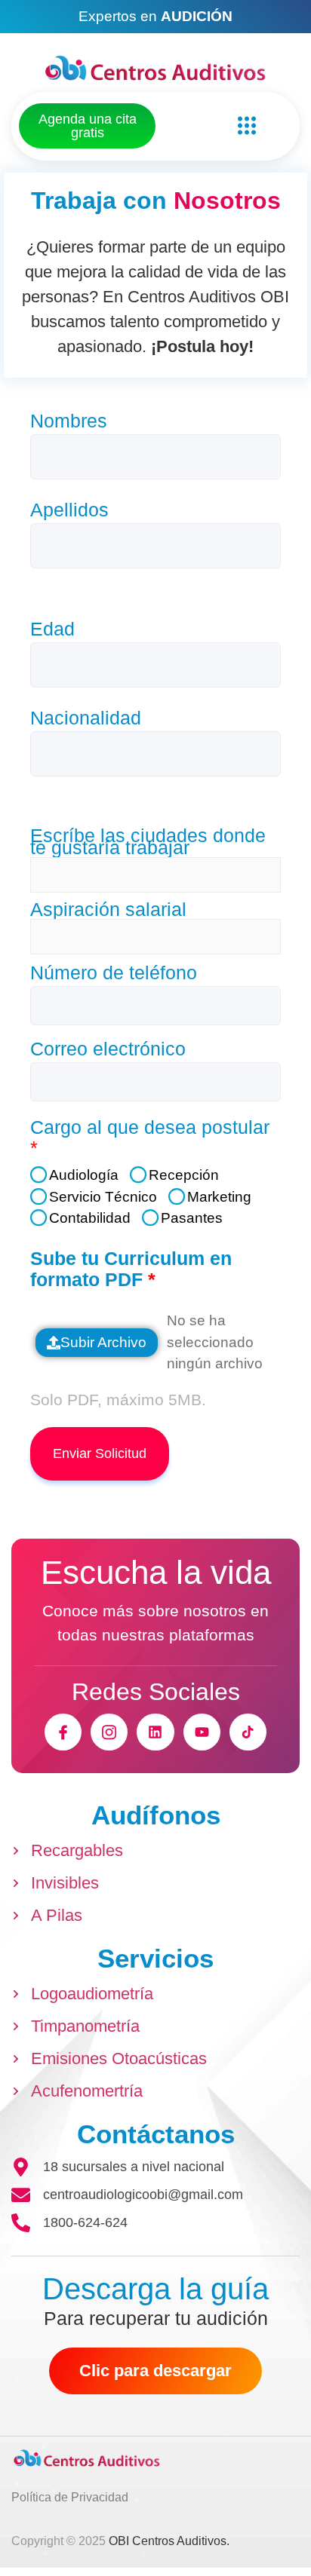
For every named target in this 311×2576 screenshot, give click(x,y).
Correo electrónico (114, 1049)
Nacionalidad (92, 718)
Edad (59, 629)
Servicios (155, 1958)
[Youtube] (202, 1732)
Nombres (75, 421)
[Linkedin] (155, 1732)
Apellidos (76, 510)
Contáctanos (156, 2134)
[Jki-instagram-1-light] (109, 1732)
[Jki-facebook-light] (63, 1732)
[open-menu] (243, 126)
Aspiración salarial (108, 909)
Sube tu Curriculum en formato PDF (131, 1269)
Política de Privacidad (70, 2497)
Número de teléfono (120, 973)
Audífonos (156, 1815)
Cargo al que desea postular (150, 1138)
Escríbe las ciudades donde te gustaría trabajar (148, 841)
